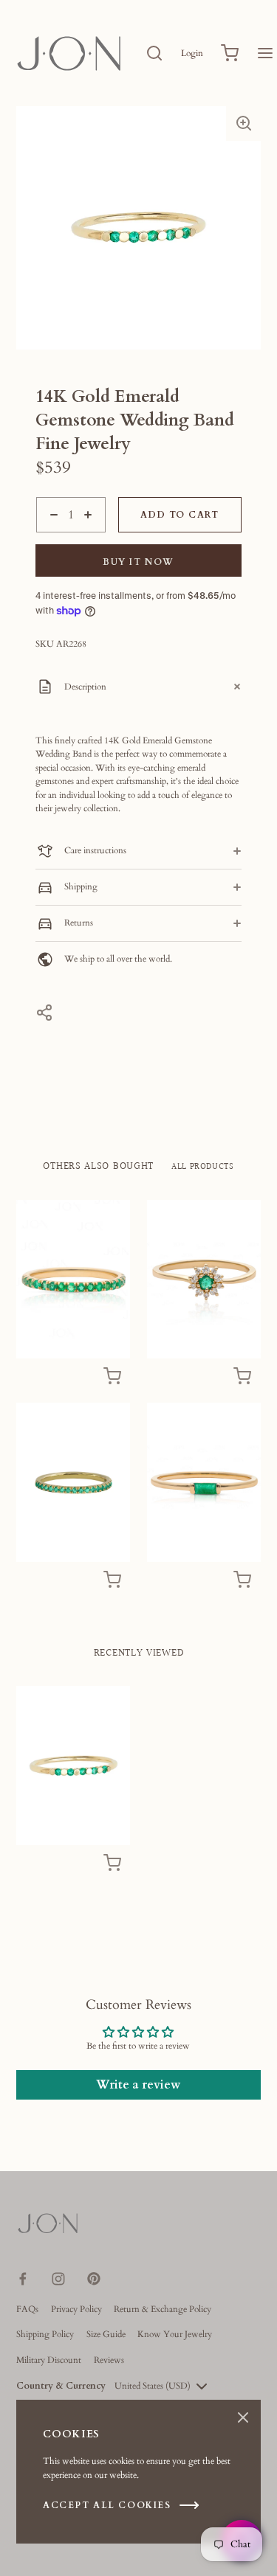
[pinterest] (94, 2279)
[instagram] (58, 2279)
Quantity (52, 539)
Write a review (138, 2085)
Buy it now (138, 562)
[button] (244, 123)
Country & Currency (61, 2386)
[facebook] (23, 2279)
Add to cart (179, 515)
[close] (154, 53)
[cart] (230, 53)
